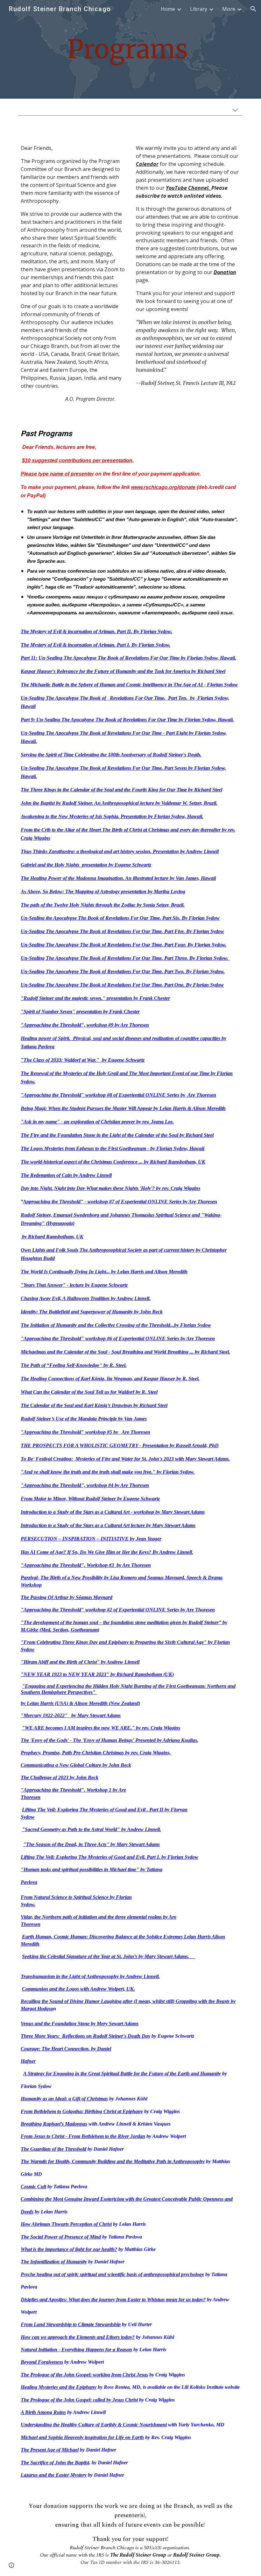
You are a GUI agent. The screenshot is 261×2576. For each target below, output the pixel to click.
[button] (253, 9)
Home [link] (168, 9)
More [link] (229, 9)
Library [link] (199, 9)
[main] (130, 50)
